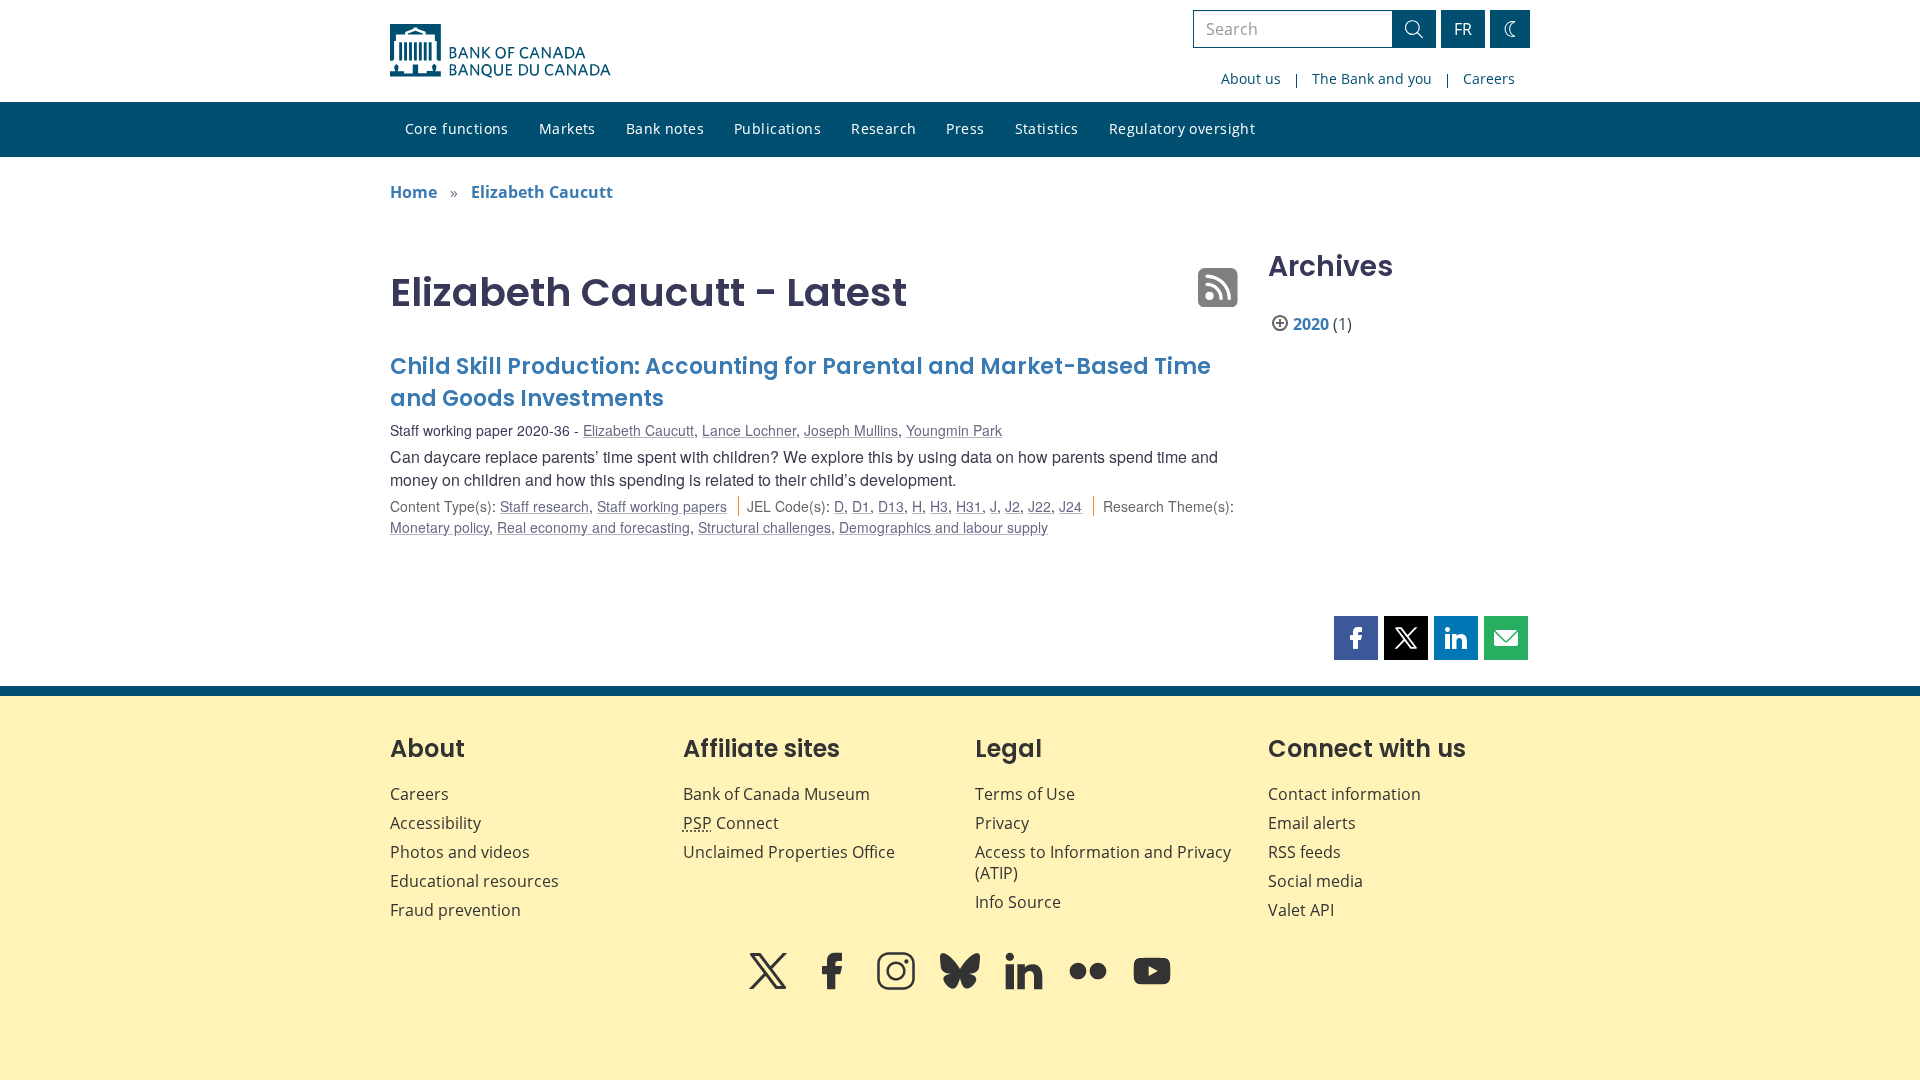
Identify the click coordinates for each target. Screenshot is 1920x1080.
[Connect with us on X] (770, 985)
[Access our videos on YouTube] (1152, 985)
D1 (861, 506)
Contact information (1344, 794)
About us (1251, 78)
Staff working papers (662, 506)
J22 (1039, 506)
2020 (1311, 324)
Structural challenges (764, 527)
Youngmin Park (954, 430)
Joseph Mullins (851, 430)
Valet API (1301, 910)
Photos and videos (460, 852)
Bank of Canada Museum (776, 794)
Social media (1315, 881)
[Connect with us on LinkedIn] (1026, 985)
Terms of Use (1025, 794)
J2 (1012, 506)
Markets (567, 128)
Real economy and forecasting (593, 527)
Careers (1489, 78)
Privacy (1002, 823)
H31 (969, 506)
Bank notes (665, 128)
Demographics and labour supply (943, 527)
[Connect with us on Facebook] (834, 985)
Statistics (1047, 128)
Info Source (1018, 902)
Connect (731, 823)
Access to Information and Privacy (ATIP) (1103, 862)
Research (883, 128)
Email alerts (1312, 823)
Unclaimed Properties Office (789, 852)
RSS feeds (1304, 852)
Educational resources (474, 881)
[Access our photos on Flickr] (1090, 985)
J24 (1070, 506)
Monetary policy (439, 527)
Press (965, 128)
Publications (777, 128)
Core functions (457, 128)
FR (1463, 29)
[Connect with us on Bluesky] (962, 985)
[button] (1356, 638)
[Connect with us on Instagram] (898, 985)
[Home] (500, 51)
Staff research (544, 506)
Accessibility (435, 823)
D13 (891, 506)
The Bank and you (1372, 78)
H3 (939, 506)
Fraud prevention (455, 910)
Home (413, 192)
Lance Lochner (749, 430)
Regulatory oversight (1182, 128)
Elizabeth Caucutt (542, 192)
